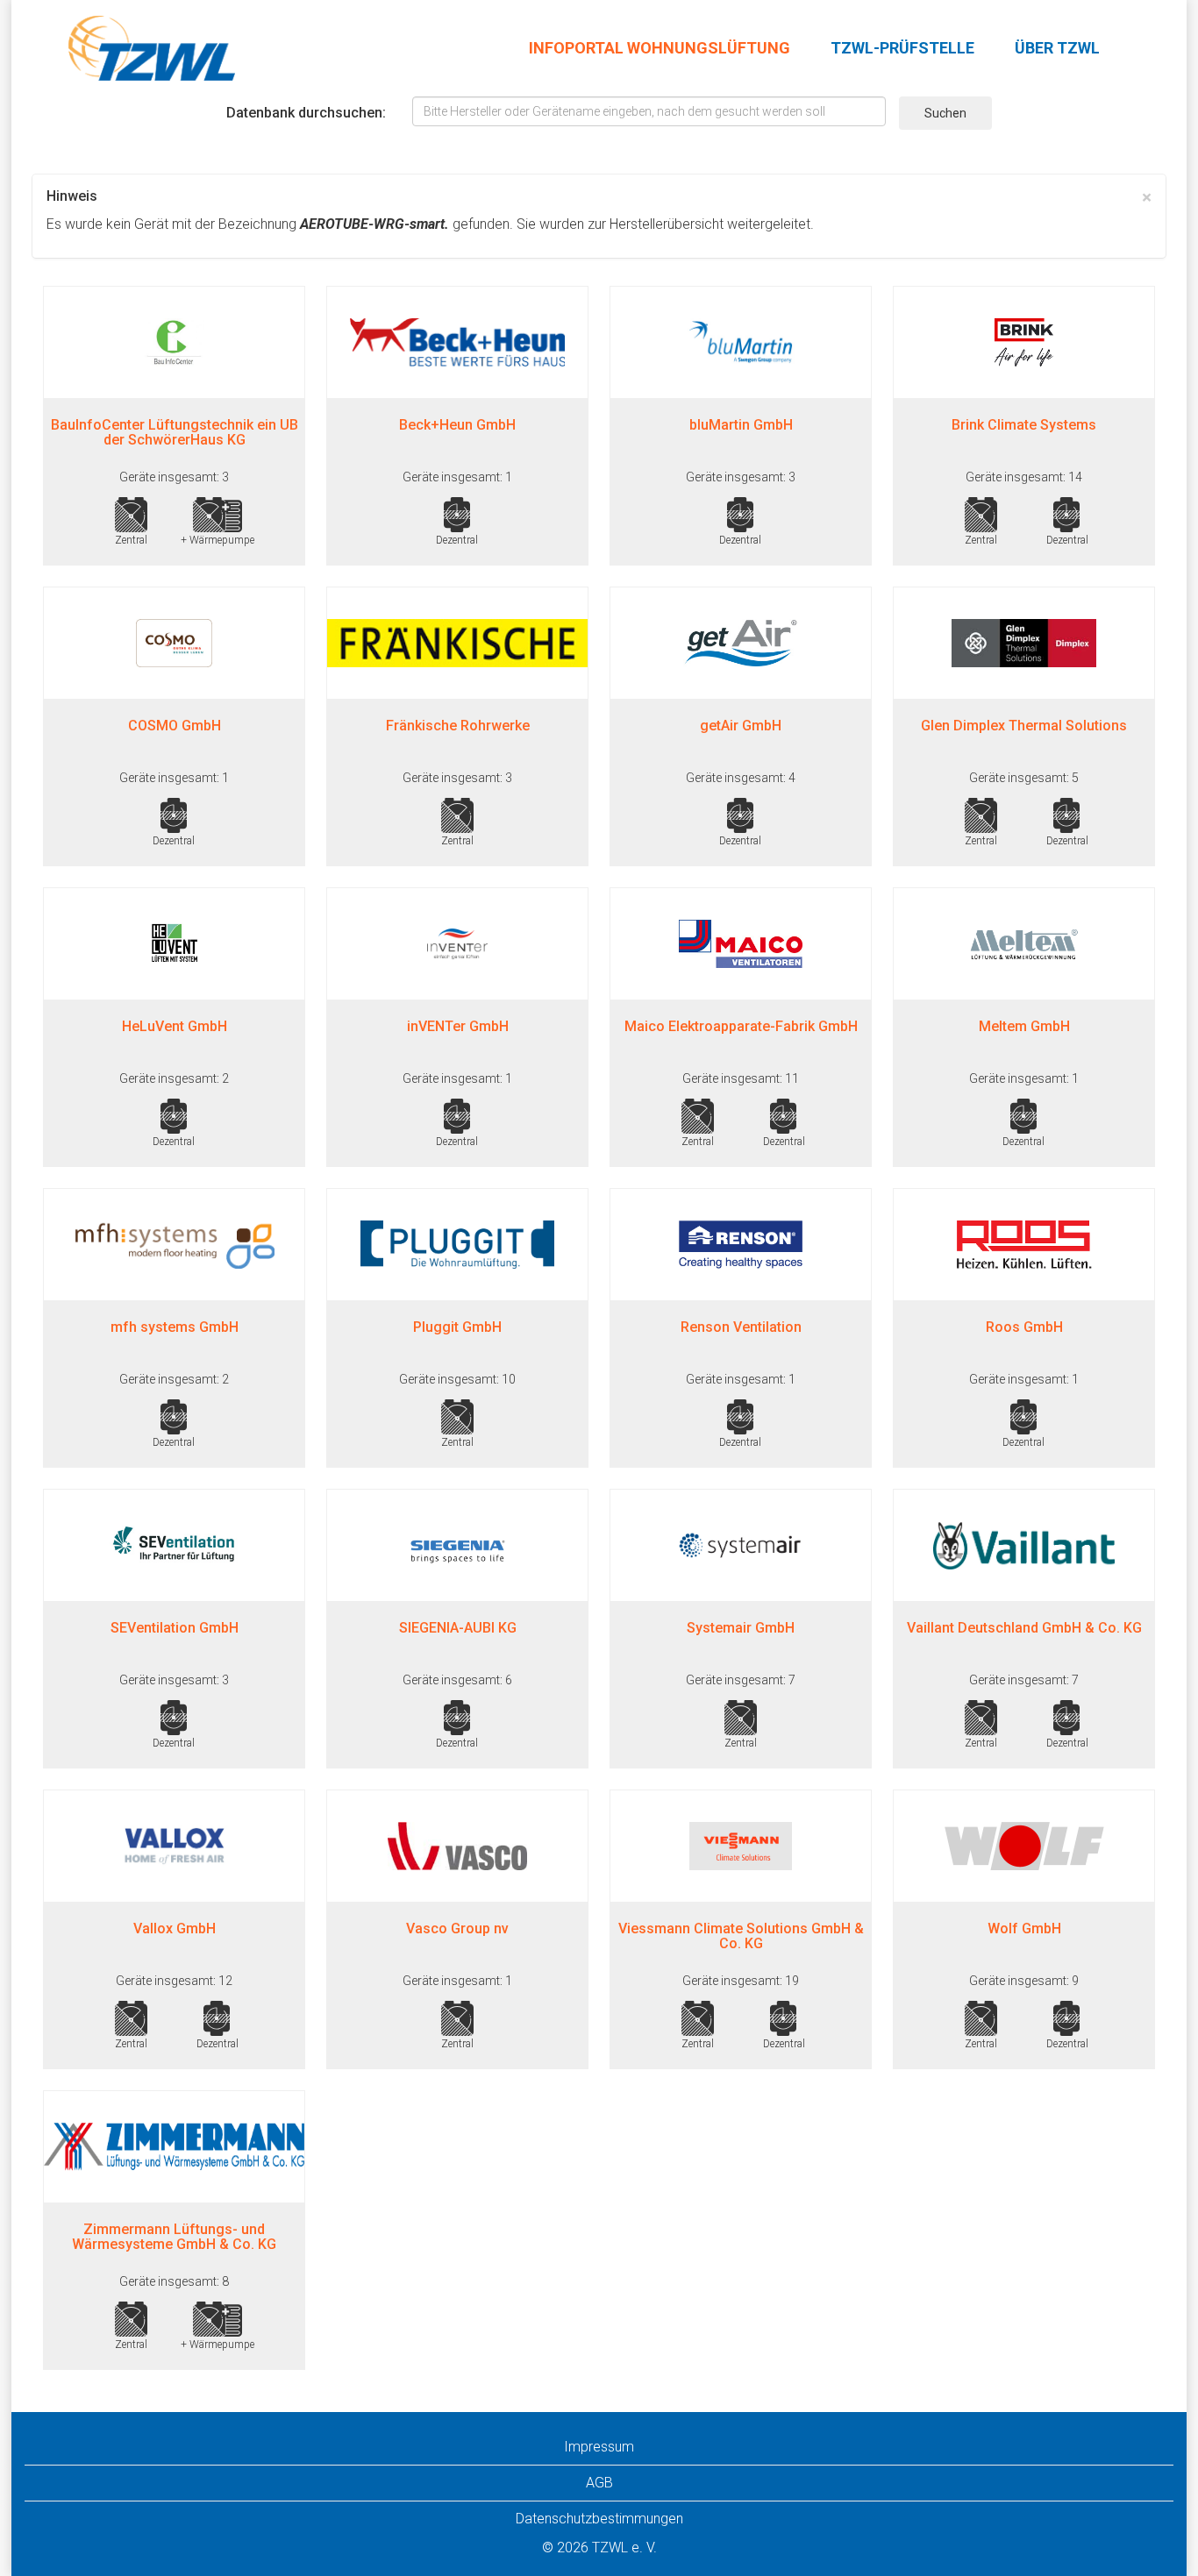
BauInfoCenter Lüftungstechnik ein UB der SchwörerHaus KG (175, 433)
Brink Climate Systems (1024, 425)
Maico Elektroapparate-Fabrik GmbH (741, 1026)
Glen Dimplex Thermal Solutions (1024, 726)
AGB (599, 2483)
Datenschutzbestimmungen (599, 2519)
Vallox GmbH (175, 1928)
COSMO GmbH (175, 726)
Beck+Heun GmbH (457, 425)
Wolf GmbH (1024, 1928)
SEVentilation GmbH (175, 1628)
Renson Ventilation (741, 1327)
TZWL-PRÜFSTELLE (902, 48)
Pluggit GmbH (457, 1327)
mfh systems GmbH (175, 1327)
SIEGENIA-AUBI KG (458, 1628)
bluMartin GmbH (741, 425)
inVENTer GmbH (458, 1026)
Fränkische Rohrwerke (458, 726)
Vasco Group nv (457, 1928)
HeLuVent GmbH (175, 1026)
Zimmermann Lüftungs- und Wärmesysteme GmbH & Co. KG (174, 2237)
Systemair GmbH (741, 1628)
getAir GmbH (741, 726)
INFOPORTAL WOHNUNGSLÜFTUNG (660, 48)
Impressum (599, 2447)
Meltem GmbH (1024, 1026)
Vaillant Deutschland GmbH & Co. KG (1024, 1628)
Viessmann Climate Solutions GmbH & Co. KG (741, 1936)
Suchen (945, 113)
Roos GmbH (1024, 1327)
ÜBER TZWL (1057, 48)
